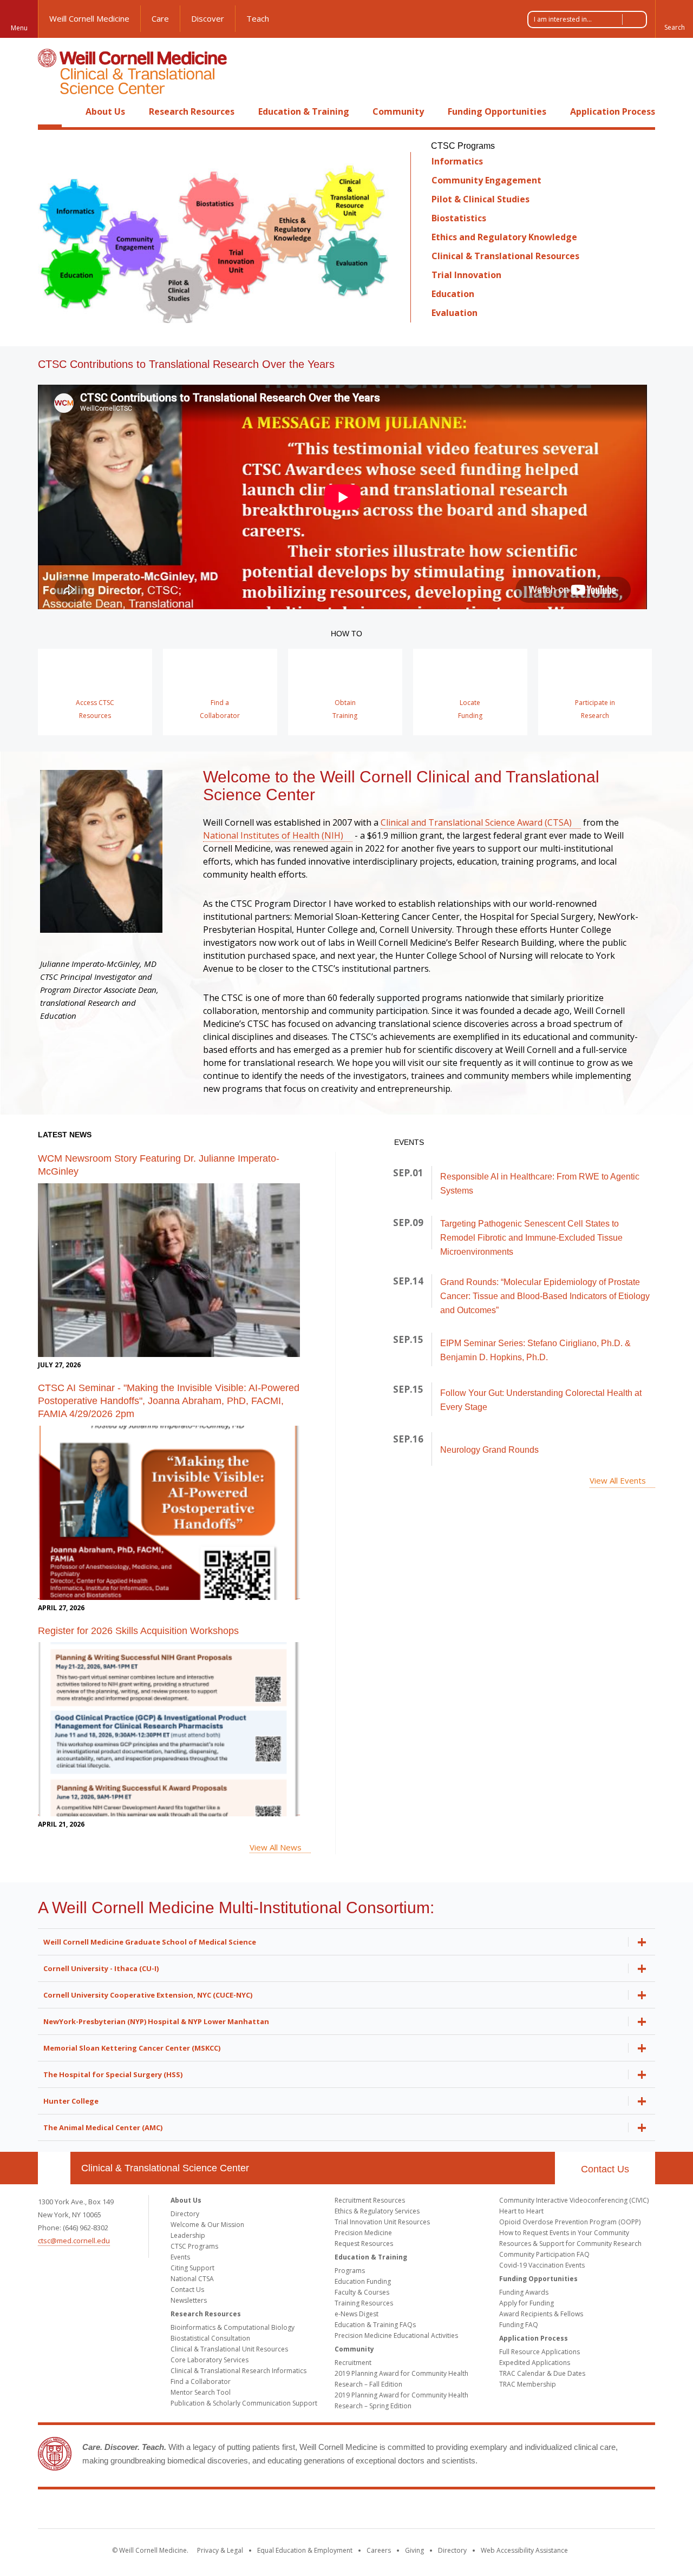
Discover (208, 18)
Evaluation (455, 313)
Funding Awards (524, 2292)
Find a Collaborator (201, 2381)
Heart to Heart (521, 2211)
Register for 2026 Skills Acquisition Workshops (138, 1631)
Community (398, 111)
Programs (350, 2271)
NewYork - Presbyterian (437, 2511)
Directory (185, 2214)
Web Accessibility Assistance (524, 2550)
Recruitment (353, 2363)
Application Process (613, 111)
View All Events (618, 1480)
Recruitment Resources (370, 2200)
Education (453, 294)
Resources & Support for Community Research (570, 2244)
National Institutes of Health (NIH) (273, 835)
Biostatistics (459, 218)
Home (50, 111)
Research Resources (192, 111)
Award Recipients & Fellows (541, 2314)
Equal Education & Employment (305, 2550)
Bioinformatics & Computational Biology (233, 2327)
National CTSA (192, 2279)
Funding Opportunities (497, 111)
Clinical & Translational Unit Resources (229, 2349)
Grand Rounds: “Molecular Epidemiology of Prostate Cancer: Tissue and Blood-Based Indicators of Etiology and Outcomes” (545, 1296)
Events (180, 2257)
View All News (276, 1847)
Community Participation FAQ (544, 2254)
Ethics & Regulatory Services (377, 2211)
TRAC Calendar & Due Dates (542, 2373)
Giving (414, 2550)
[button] (674, 19)
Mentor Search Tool (201, 2392)
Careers (379, 2550)
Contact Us (605, 2169)
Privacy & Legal (220, 2550)
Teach (258, 18)
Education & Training (304, 111)
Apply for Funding (527, 2303)
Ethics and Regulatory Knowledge (504, 237)
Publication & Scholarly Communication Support (244, 2403)
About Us (105, 111)
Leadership (188, 2235)
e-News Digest (357, 2314)
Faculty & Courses (362, 2292)
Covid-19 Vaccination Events (542, 2265)
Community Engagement (486, 180)
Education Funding (363, 2281)
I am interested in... (563, 19)
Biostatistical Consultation (210, 2338)
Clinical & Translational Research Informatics (238, 2371)
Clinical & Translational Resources (505, 256)
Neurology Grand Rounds (489, 1450)
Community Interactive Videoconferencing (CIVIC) (574, 2200)
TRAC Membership (528, 2384)
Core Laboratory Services (210, 2360)
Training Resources (364, 2303)
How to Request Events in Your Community (564, 2233)
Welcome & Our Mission (207, 2225)
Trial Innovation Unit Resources (382, 2222)
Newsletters (189, 2300)
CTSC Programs (194, 2246)
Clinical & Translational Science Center (165, 2168)
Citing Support (192, 2268)
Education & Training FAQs (375, 2325)
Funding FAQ (519, 2325)
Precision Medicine (363, 2233)
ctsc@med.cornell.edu (74, 2241)
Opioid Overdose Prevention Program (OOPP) (570, 2222)
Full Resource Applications (540, 2352)
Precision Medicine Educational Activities (396, 2335)
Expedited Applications (535, 2363)
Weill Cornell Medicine (89, 18)
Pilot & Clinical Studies (480, 199)
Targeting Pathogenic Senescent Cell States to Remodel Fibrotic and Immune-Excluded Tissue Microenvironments (531, 1238)
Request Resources (364, 2244)
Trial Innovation (466, 275)
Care (160, 18)
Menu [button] (19, 28)
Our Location (54, 2168)
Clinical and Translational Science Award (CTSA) (476, 822)
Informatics (457, 161)
